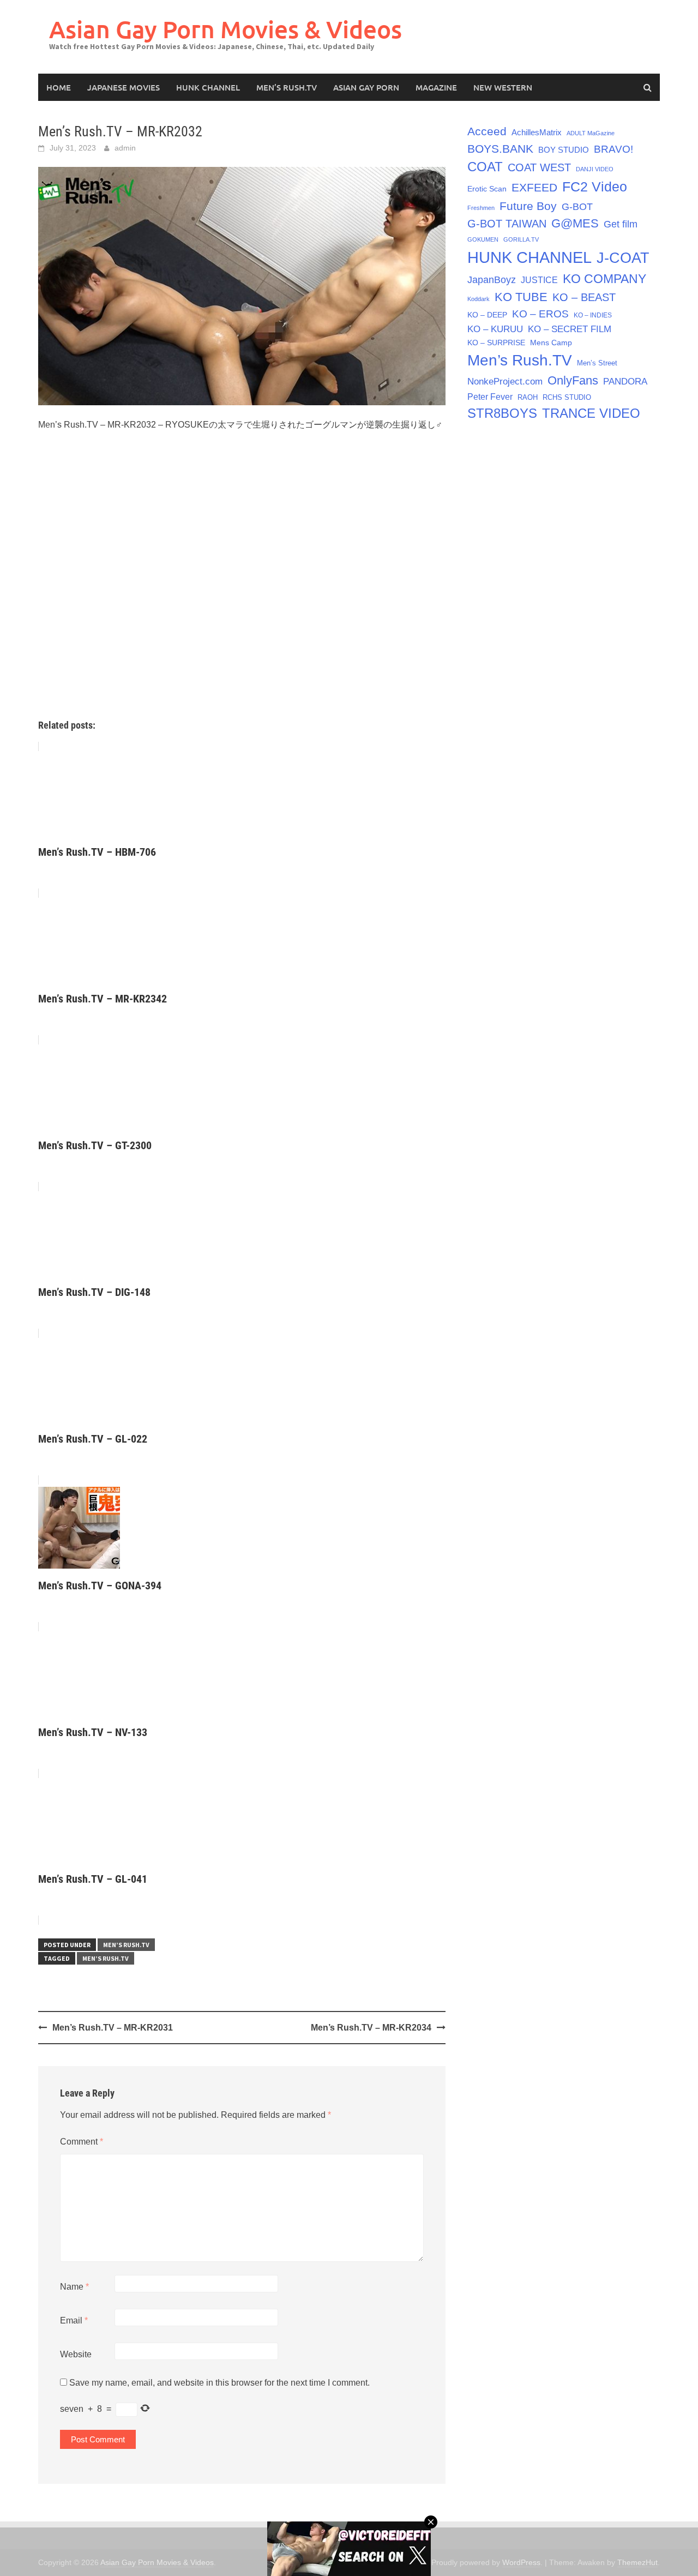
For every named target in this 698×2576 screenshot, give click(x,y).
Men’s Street (597, 363)
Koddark (479, 299)
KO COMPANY (604, 279)
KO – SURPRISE (496, 343)
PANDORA (625, 382)
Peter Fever (490, 397)
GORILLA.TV (521, 239)
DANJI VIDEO (595, 169)
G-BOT (577, 207)
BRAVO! (613, 149)
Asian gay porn (366, 87)
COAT (485, 167)
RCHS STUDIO (567, 397)
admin (125, 148)
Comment (82, 2142)
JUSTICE (539, 280)
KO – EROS (540, 314)
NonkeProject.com (505, 382)
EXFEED (534, 187)
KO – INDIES (593, 315)
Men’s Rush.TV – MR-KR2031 (113, 2028)
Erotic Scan (487, 189)
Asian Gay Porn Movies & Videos (225, 29)
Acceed (487, 131)
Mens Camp (551, 343)
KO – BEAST (584, 297)
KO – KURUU (495, 329)
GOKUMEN (483, 239)
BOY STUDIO (564, 150)
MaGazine (436, 87)
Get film (621, 224)
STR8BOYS (502, 413)
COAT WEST (539, 167)
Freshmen (481, 208)
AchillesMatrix (537, 132)
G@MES (575, 223)
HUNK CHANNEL (208, 87)
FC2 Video (595, 187)
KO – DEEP (487, 315)
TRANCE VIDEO (591, 413)
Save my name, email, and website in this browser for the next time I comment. (219, 2383)
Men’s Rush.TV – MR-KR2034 (371, 2028)
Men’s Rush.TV (287, 87)
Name (74, 2287)
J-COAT (623, 258)
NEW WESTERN (503, 87)
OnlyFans (573, 380)
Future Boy (528, 206)
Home (59, 87)
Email (74, 2320)
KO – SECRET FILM (570, 329)
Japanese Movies (124, 87)
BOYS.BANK (500, 149)
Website (76, 2354)
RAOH (528, 397)
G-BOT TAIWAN (507, 224)
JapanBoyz (492, 280)
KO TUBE (521, 297)
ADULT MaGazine (591, 133)
